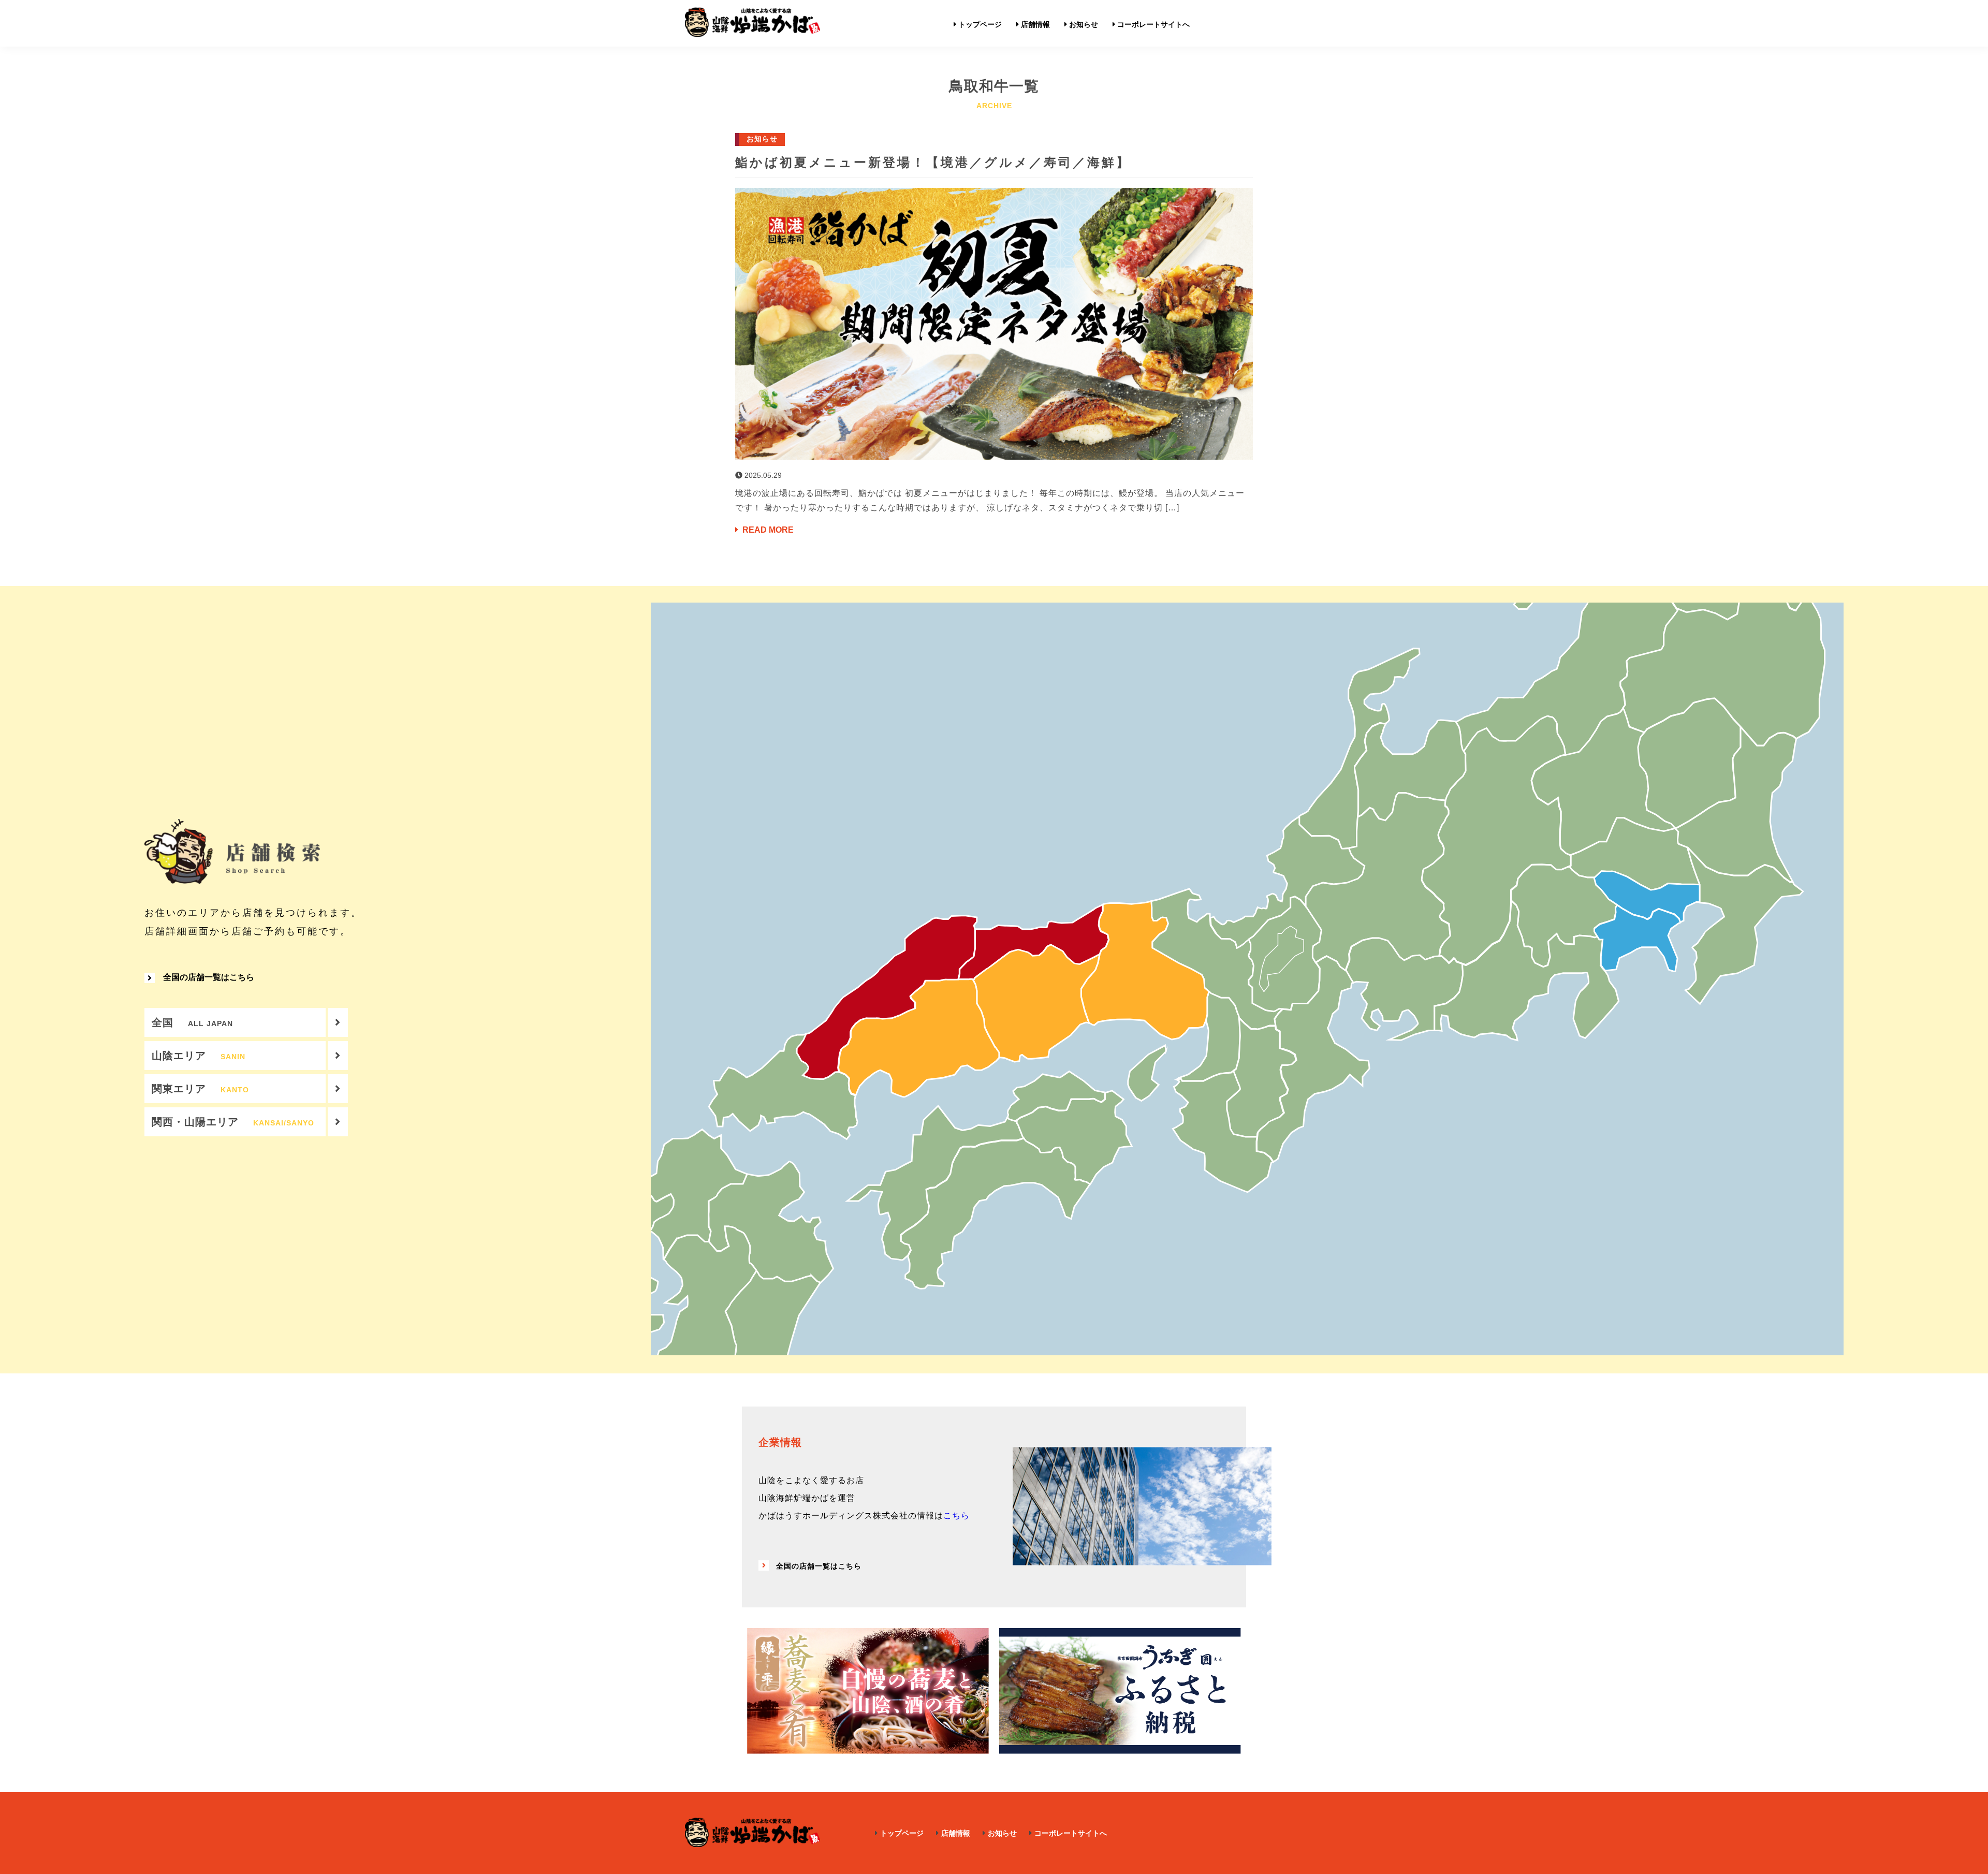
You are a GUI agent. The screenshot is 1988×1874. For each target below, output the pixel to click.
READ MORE (767, 530)
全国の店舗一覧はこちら (209, 977)
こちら (956, 1516)
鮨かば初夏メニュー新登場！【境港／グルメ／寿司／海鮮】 (933, 162)
